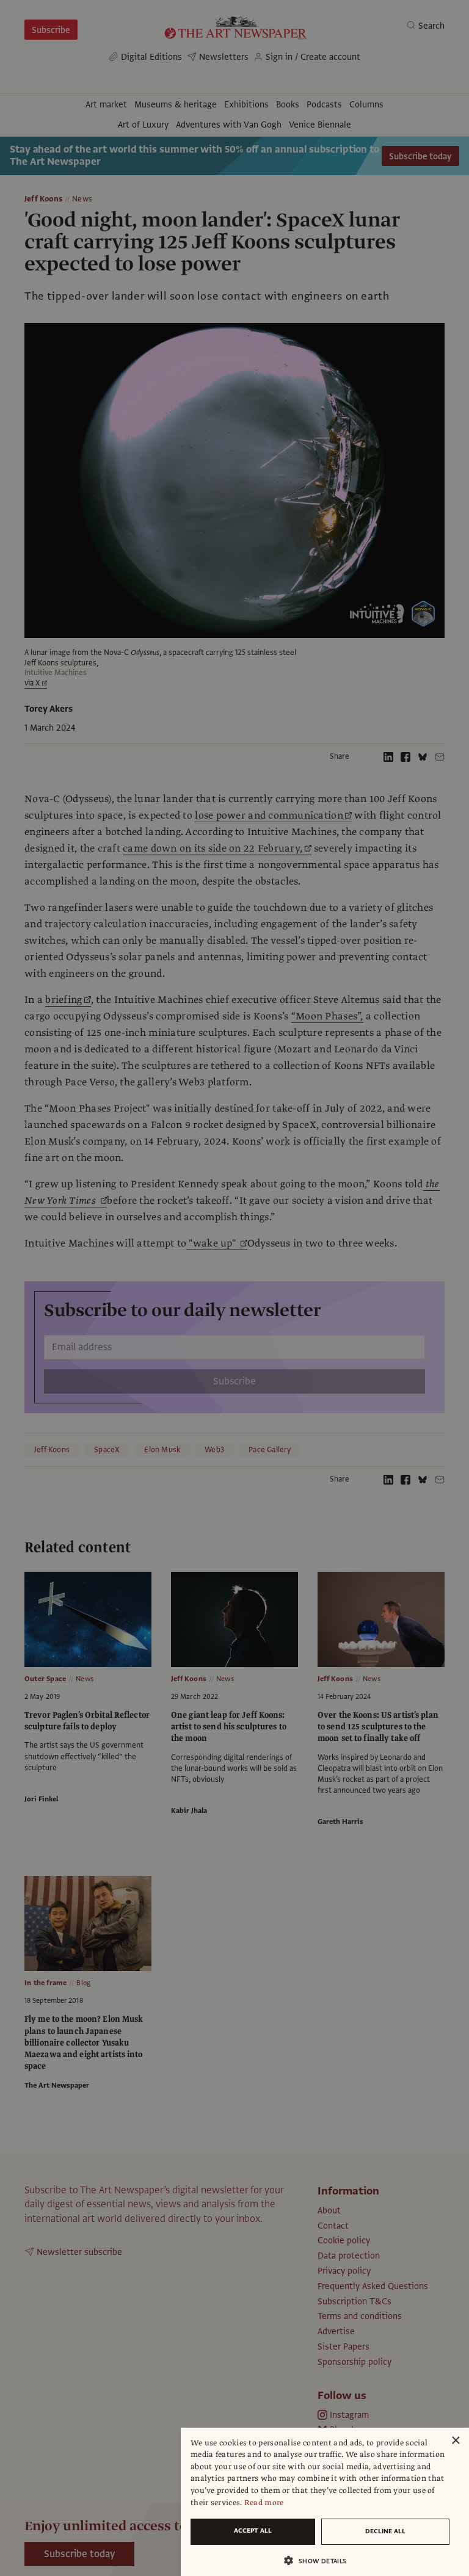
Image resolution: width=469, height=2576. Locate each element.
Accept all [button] (253, 2531)
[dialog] (325, 2502)
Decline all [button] (385, 2531)
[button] (320, 2560)
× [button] (455, 2441)
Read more (264, 2503)
